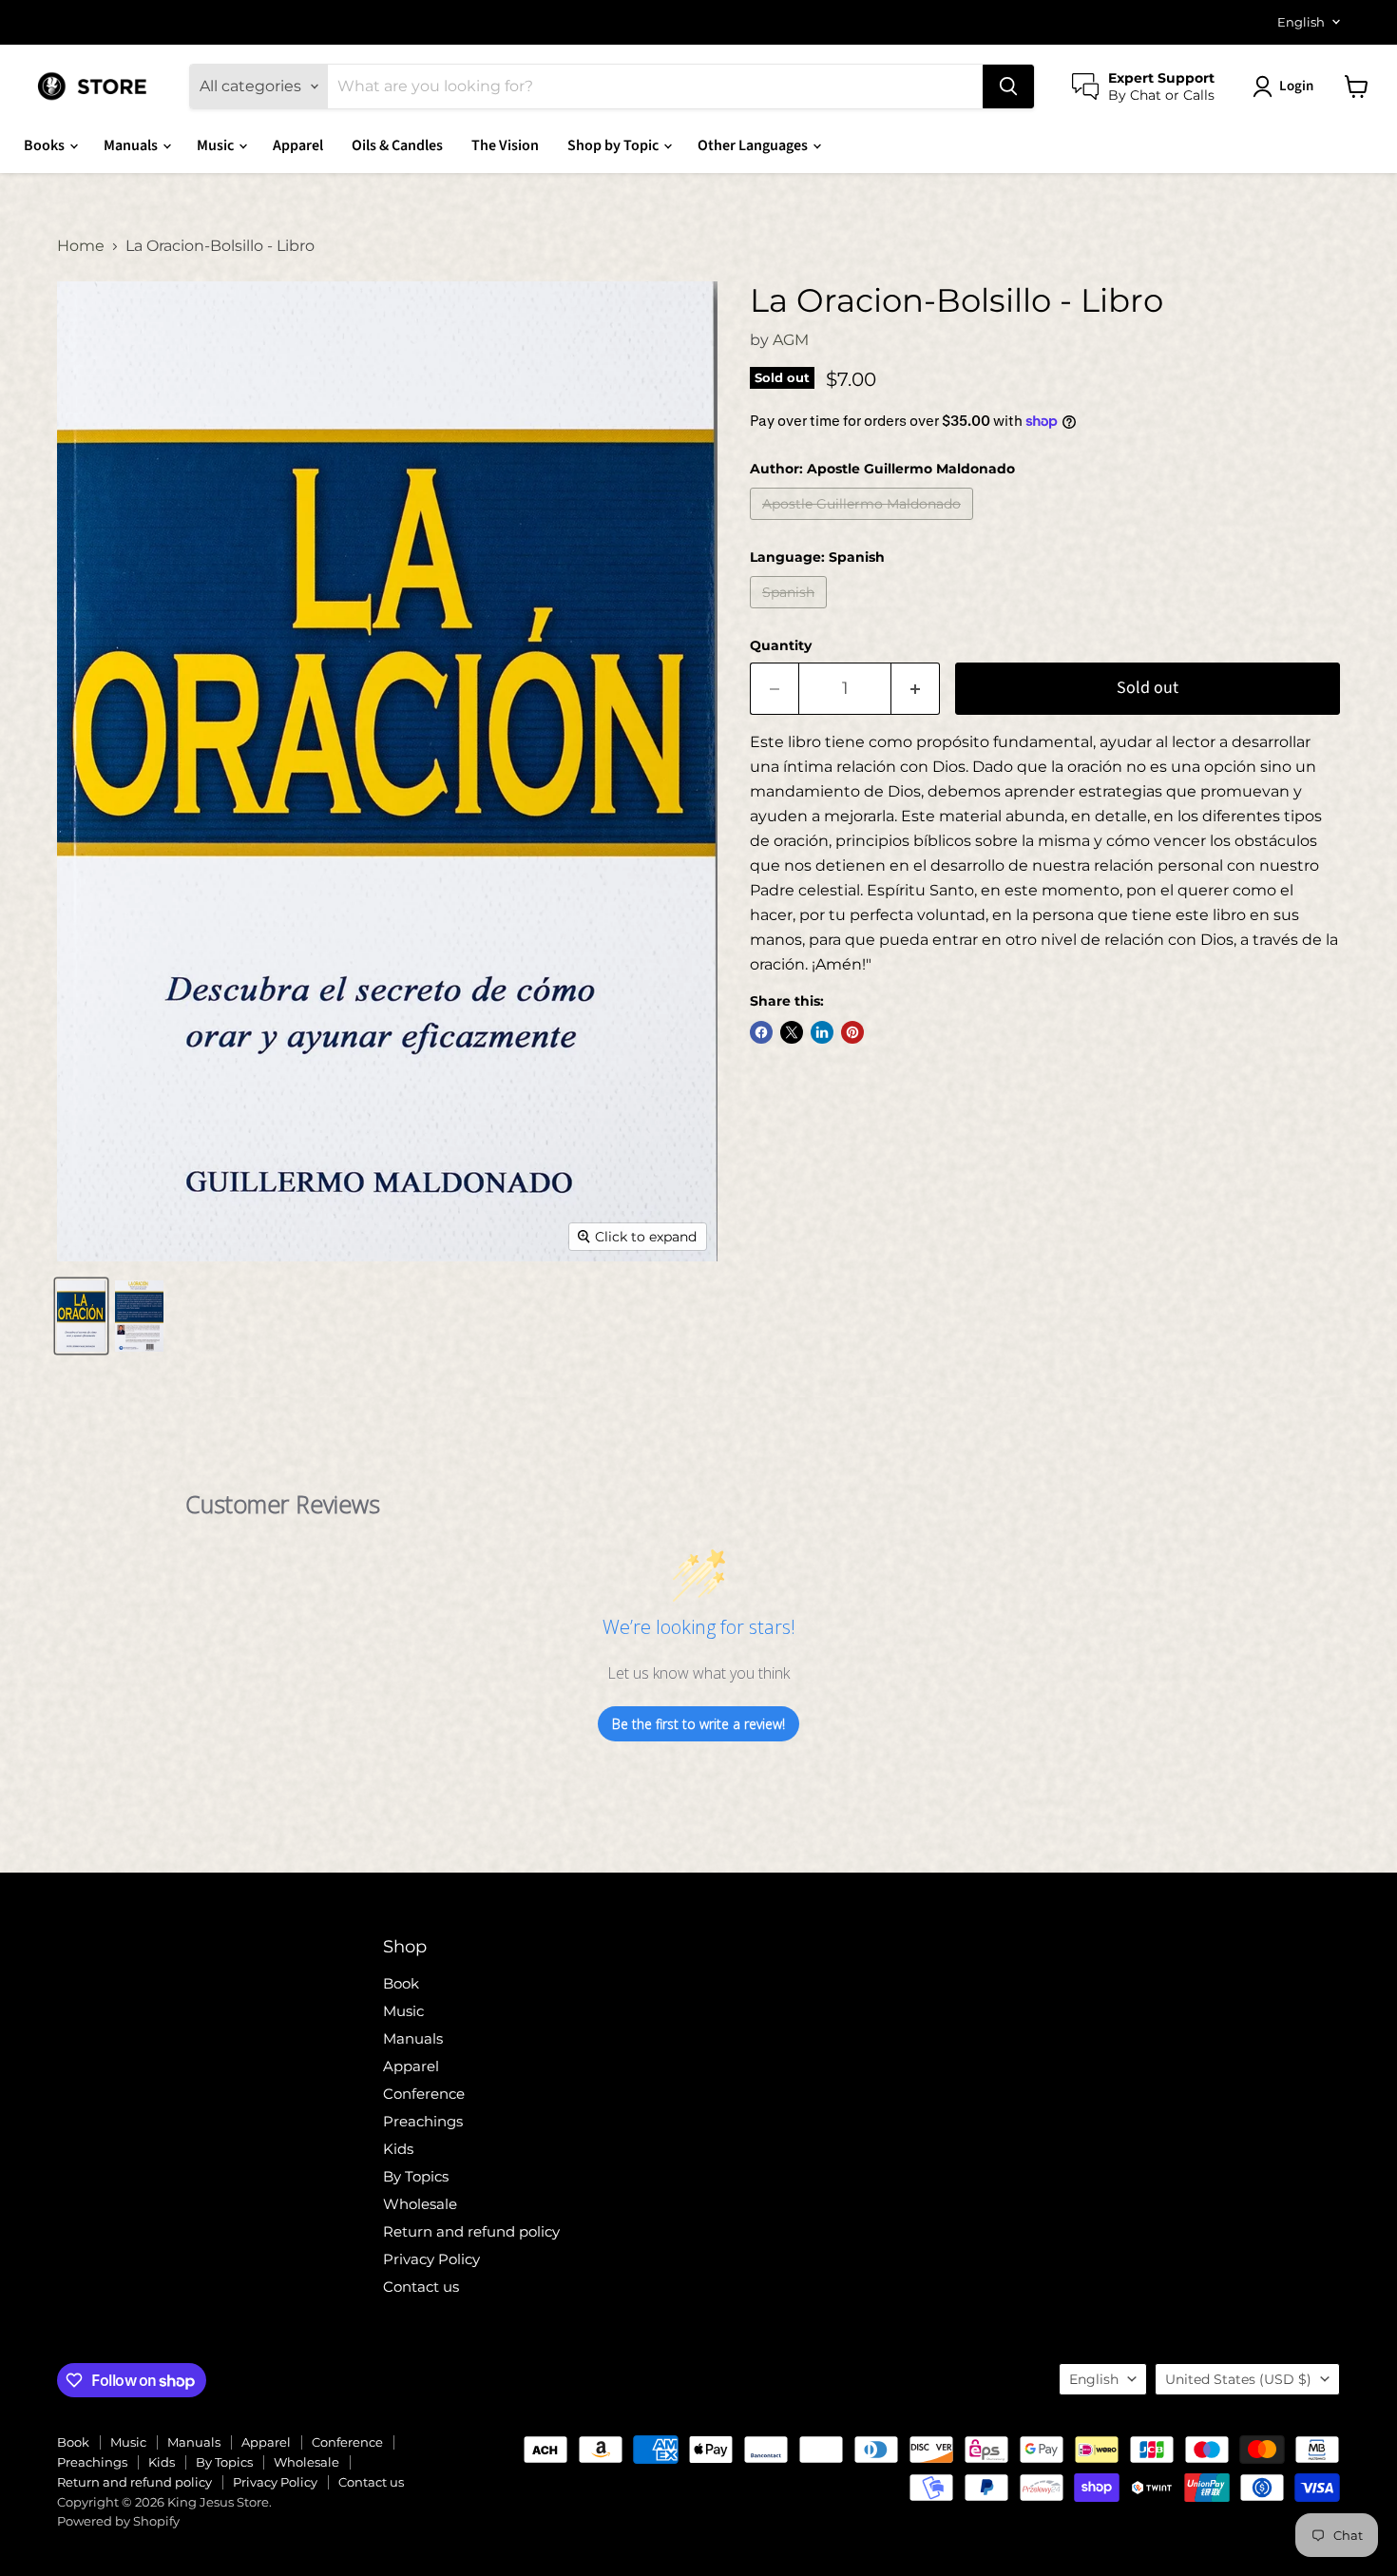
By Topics (416, 2176)
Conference (424, 2094)
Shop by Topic (614, 145)
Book (401, 1983)
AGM (791, 340)
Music (217, 145)
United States (1238, 2379)
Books (46, 145)
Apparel (298, 145)
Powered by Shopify (118, 2521)
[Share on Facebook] (761, 1032)
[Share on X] (792, 1032)
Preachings (423, 2121)
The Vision (505, 145)
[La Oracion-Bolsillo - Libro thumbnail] (81, 1316)
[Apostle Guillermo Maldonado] (864, 524)
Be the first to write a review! (698, 1724)
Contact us (421, 2287)
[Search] (1008, 87)
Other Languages (754, 145)
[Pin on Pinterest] (852, 1032)
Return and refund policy (471, 2231)
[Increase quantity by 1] (916, 689)
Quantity (781, 645)
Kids (398, 2149)
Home (81, 246)
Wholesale (420, 2204)
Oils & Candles (397, 145)
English (1301, 22)
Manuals (132, 145)
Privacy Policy (431, 2259)
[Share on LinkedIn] (822, 1032)
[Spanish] (791, 613)
